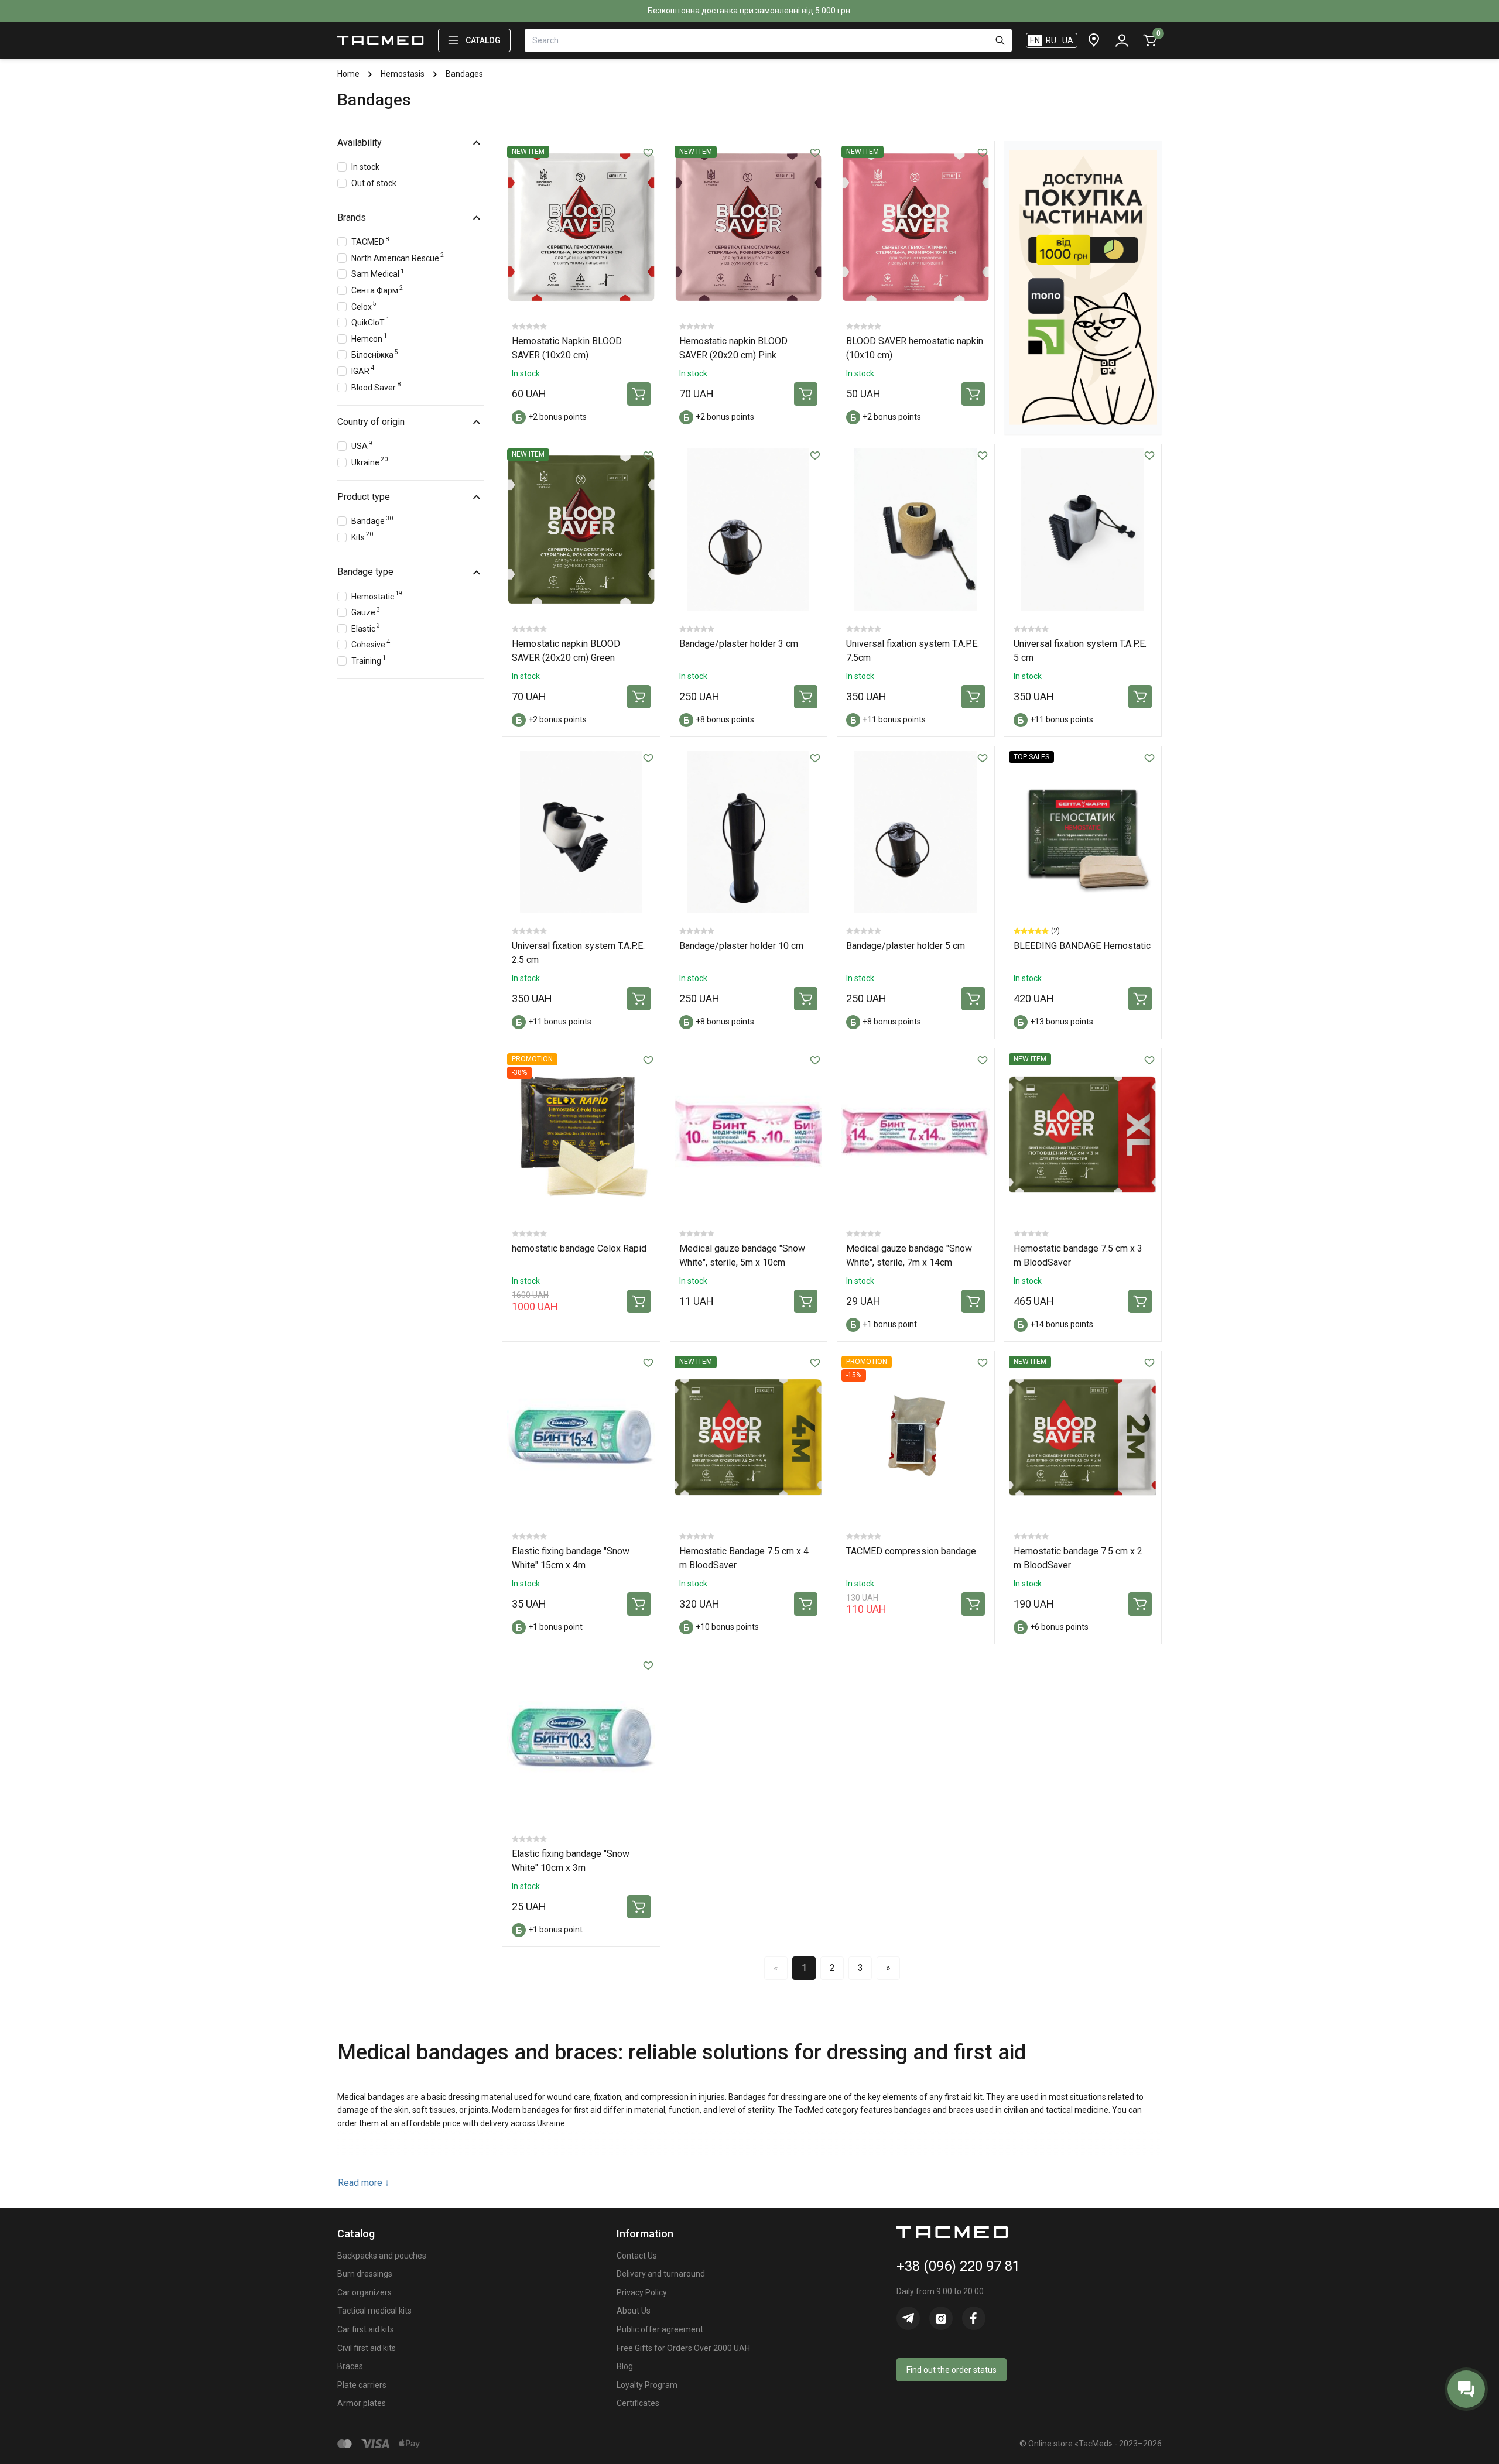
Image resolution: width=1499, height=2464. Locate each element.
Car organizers (365, 2292)
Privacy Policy (642, 2292)
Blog (625, 2366)
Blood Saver (376, 386)
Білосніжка (375, 354)
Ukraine (369, 461)
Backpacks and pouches (382, 2256)
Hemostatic (377, 595)
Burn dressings (365, 2274)
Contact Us (637, 2256)
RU (1051, 40)
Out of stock (374, 183)
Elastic (366, 627)
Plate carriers (362, 2385)
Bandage (372, 520)
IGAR (363, 370)
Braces (350, 2366)
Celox (364, 305)
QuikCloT (370, 322)
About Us (634, 2311)
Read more (364, 2183)
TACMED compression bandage (911, 1551)
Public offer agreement (660, 2329)
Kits (362, 536)
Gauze (366, 611)
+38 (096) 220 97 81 (958, 2266)
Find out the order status (952, 2370)
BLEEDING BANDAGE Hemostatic (1082, 946)
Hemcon (369, 337)
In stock (365, 167)
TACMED (370, 241)
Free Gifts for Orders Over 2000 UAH (683, 2348)
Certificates (638, 2403)
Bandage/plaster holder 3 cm (739, 644)
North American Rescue (398, 257)
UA (1068, 40)
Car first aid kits (366, 2329)
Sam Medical (378, 273)
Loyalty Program (647, 2385)
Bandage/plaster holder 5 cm (906, 946)
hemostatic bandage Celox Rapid (579, 1248)
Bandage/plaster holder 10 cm (741, 946)
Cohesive (371, 644)
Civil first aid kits (367, 2348)
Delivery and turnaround (661, 2274)
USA (362, 445)
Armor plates (362, 2403)
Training (369, 659)
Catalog (483, 40)
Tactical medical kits (374, 2311)
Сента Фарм (377, 289)
